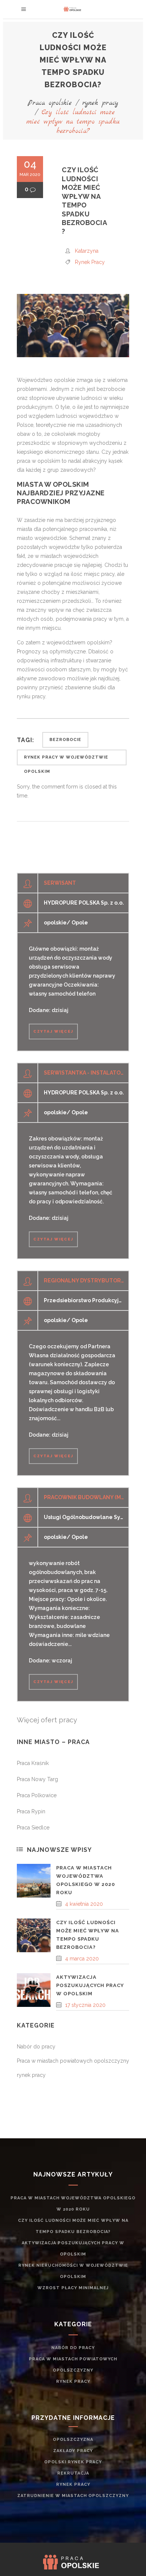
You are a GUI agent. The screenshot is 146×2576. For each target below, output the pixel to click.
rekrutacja (73, 2473)
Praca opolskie (50, 103)
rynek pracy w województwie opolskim (66, 760)
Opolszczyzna (73, 2440)
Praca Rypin (31, 1811)
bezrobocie (65, 740)
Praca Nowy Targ (37, 1779)
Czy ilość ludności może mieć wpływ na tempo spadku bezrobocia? (73, 2226)
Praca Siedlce (33, 1828)
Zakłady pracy (73, 2451)
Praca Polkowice (37, 1795)
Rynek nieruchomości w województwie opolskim (73, 2271)
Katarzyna (87, 251)
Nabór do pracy (36, 2047)
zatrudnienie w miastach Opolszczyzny (73, 2496)
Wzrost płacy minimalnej (73, 2288)
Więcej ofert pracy (47, 1720)
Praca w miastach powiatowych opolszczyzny (73, 2061)
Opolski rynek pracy (73, 2462)
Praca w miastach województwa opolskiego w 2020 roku (73, 2204)
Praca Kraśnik (33, 1763)
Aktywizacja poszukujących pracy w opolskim (90, 1985)
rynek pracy (100, 103)
